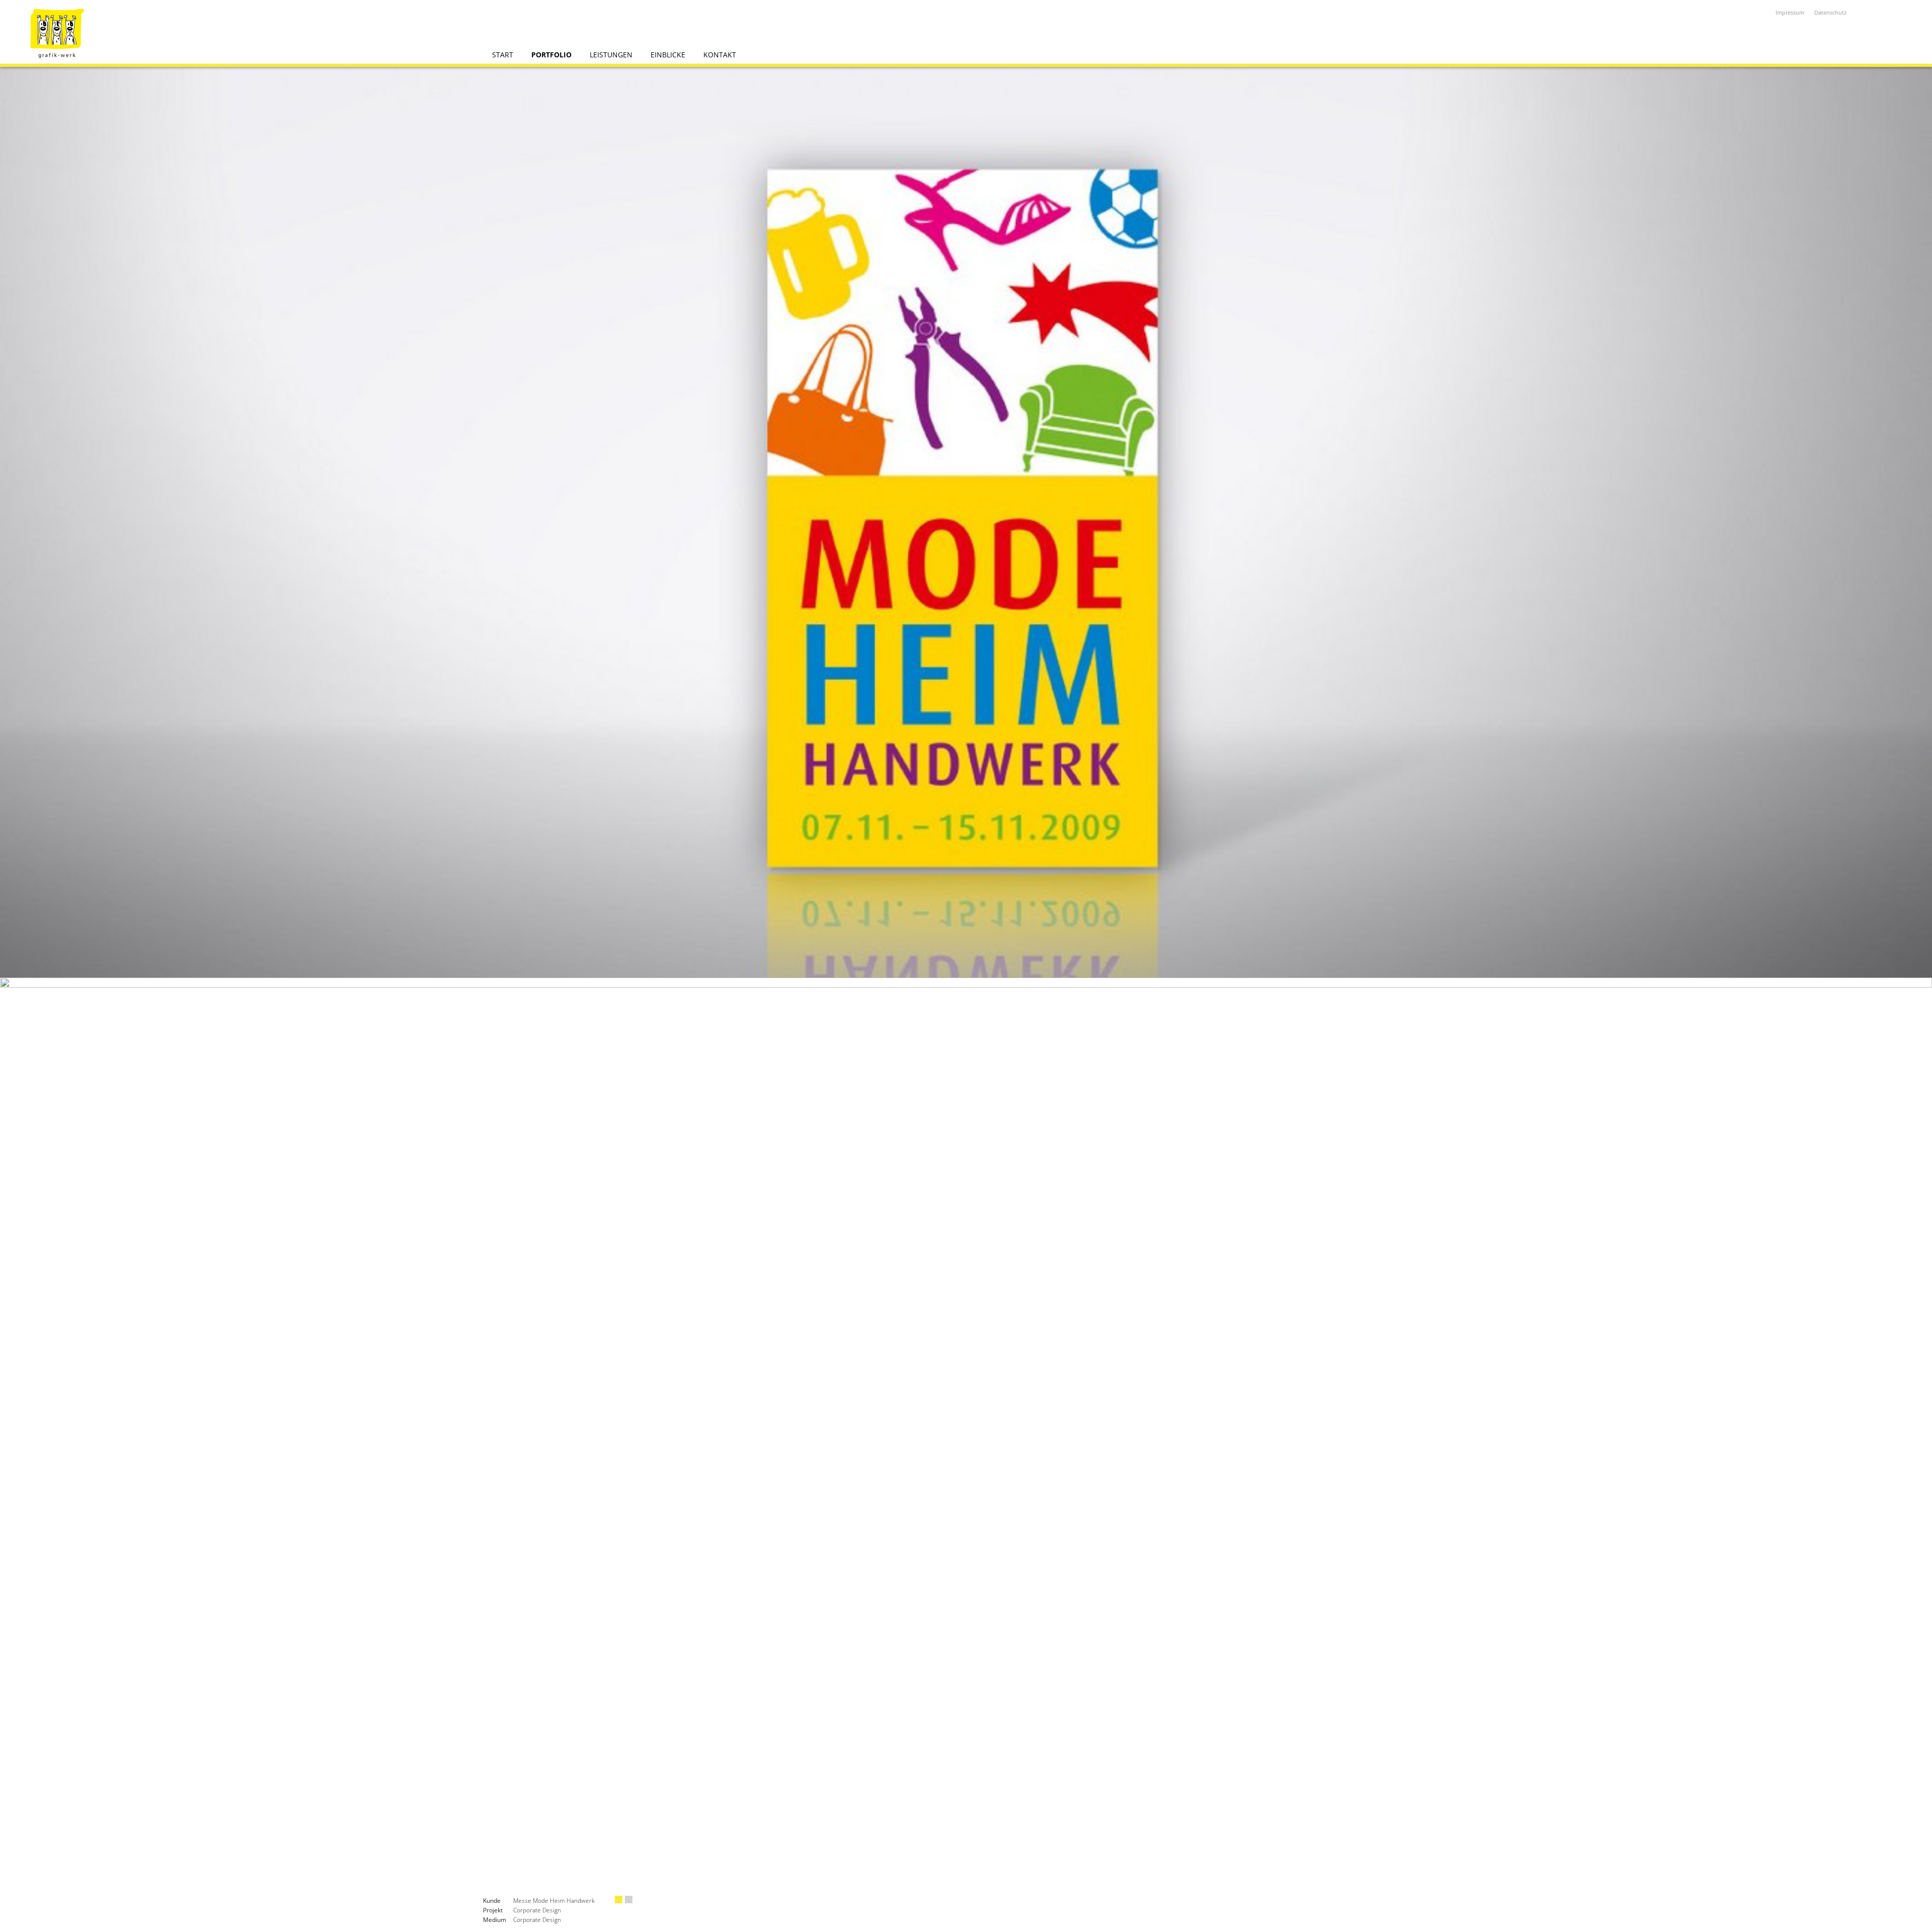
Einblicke (668, 55)
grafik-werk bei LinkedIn (1864, 13)
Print (629, 1900)
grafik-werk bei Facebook (1914, 13)
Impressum (1790, 12)
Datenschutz (1830, 12)
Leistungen (611, 55)
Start (503, 55)
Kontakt (720, 55)
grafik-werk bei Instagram (1889, 13)
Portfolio (551, 55)
